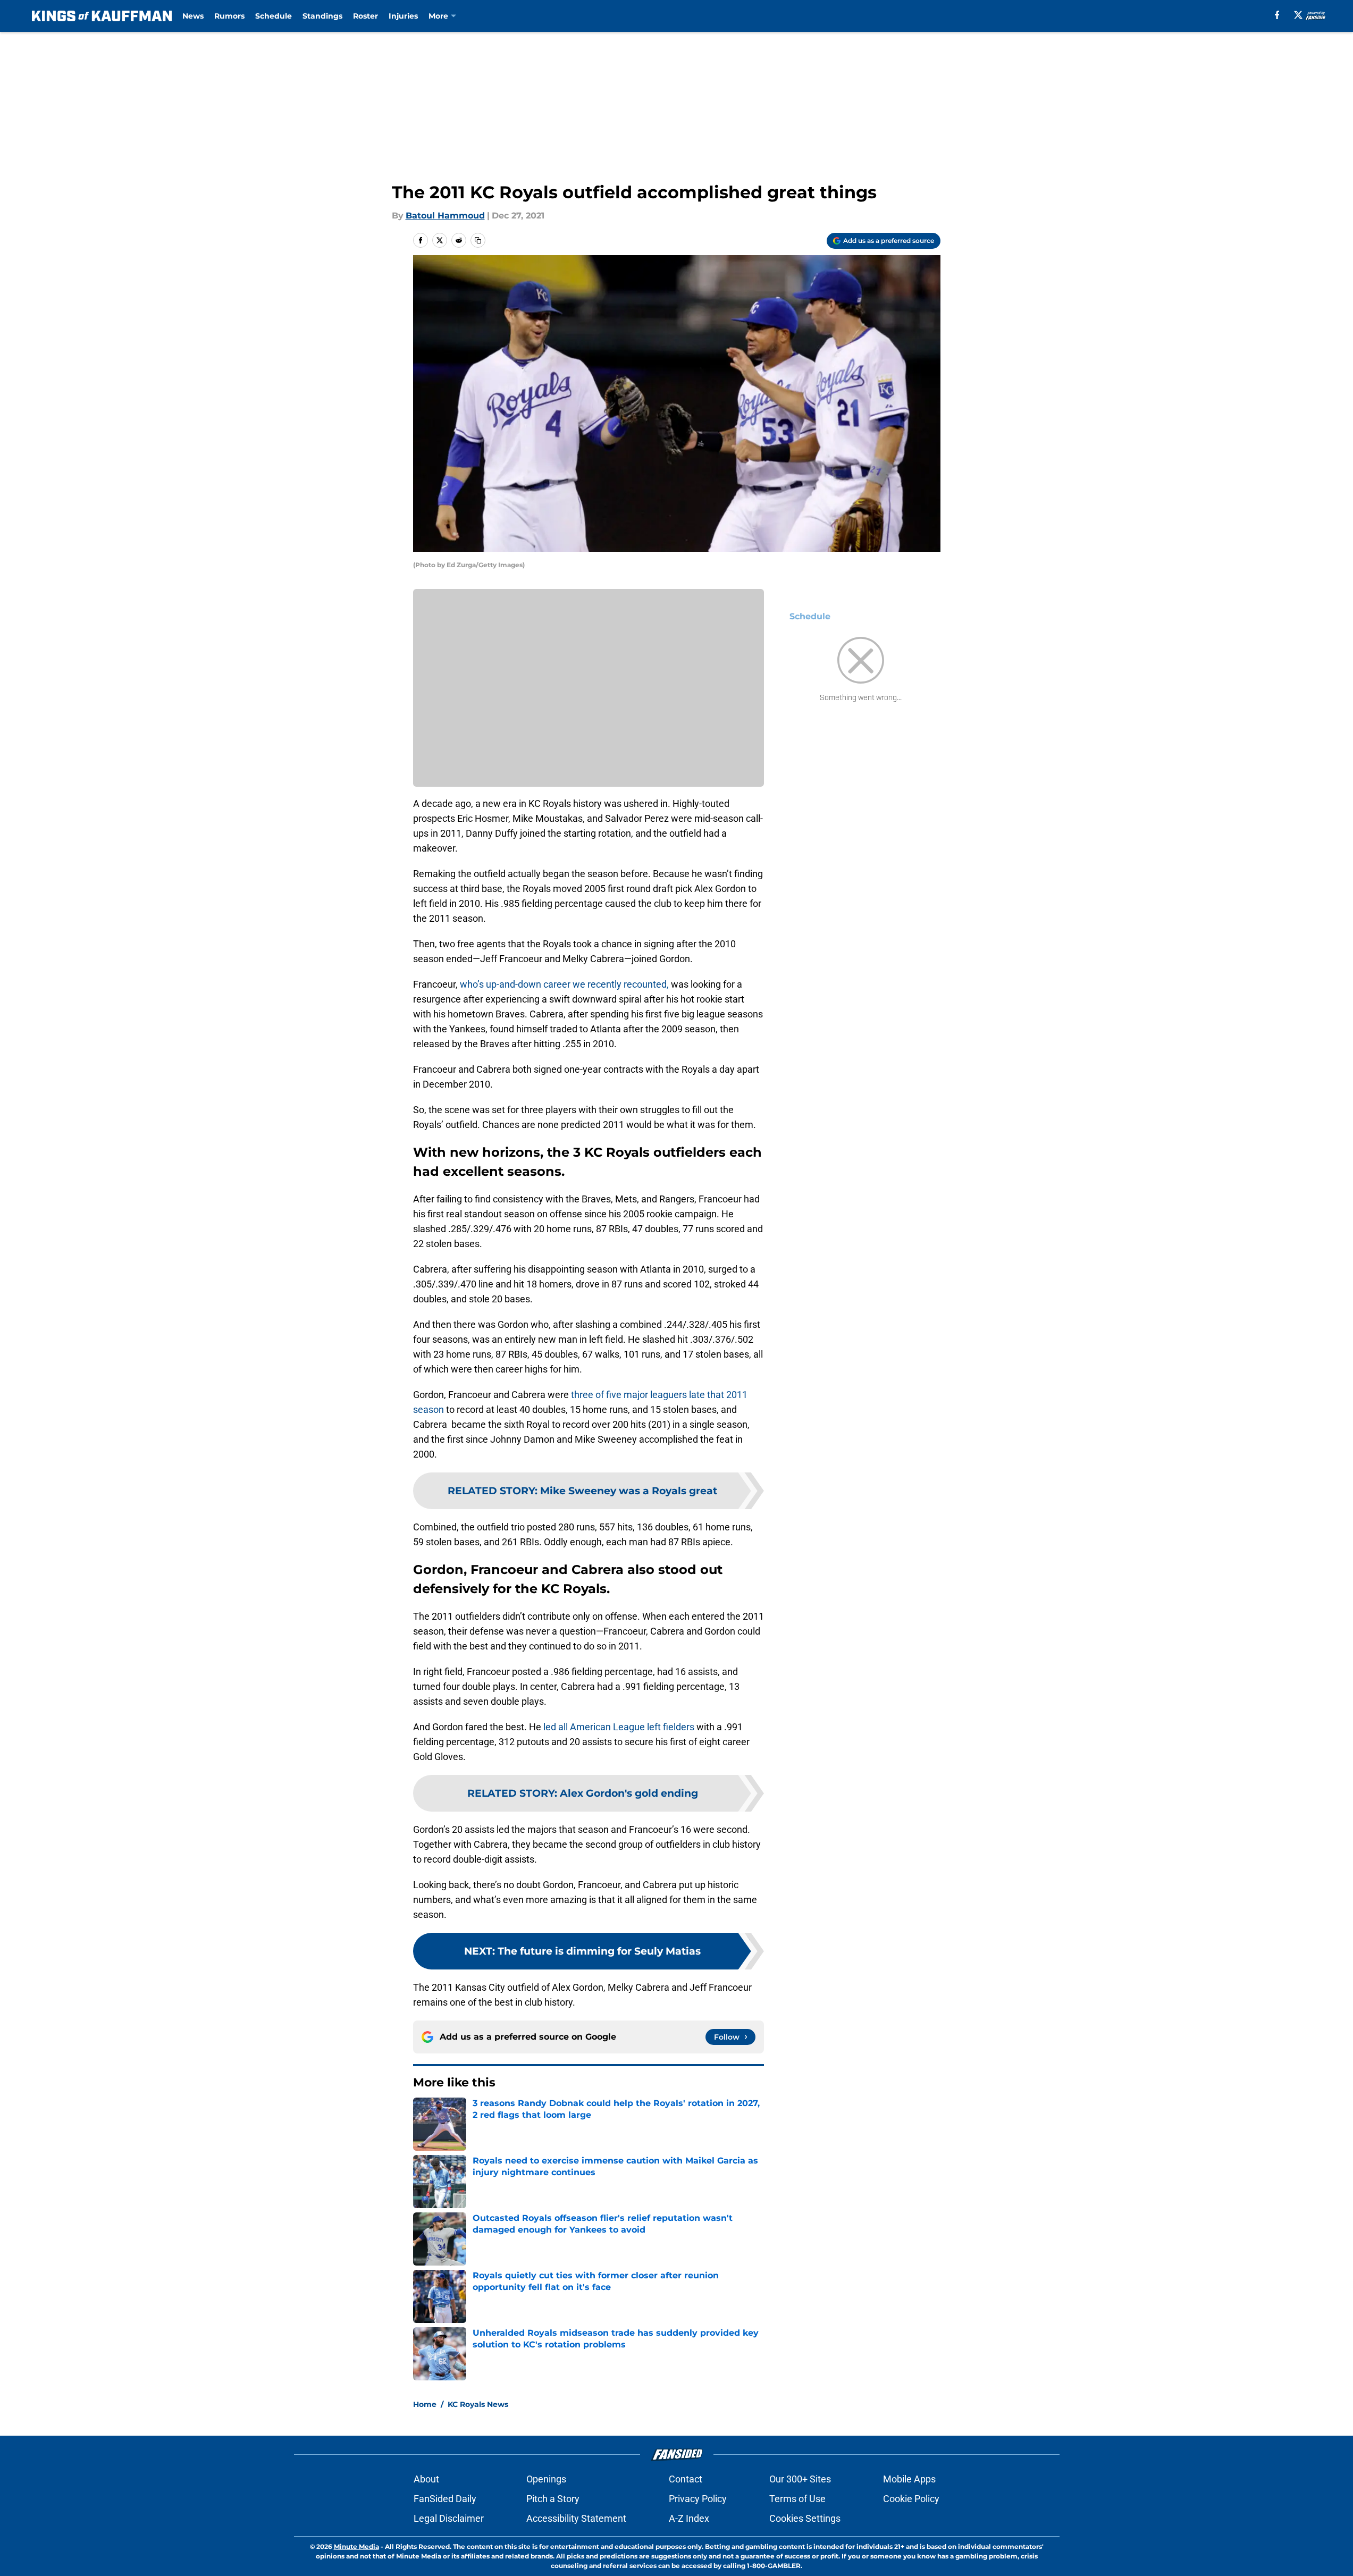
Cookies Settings (805, 2518)
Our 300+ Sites (800, 2479)
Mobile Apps (909, 2479)
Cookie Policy (911, 2499)
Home (425, 2404)
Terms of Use (797, 2499)
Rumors (229, 16)
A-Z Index (689, 2518)
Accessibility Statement (576, 2518)
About (426, 2479)
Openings (546, 2479)
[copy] (478, 240)
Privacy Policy (698, 2499)
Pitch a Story (553, 2499)
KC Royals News (478, 2404)
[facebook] (1277, 15)
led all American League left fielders (619, 1727)
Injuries (403, 16)
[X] (1298, 15)
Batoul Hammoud (445, 216)
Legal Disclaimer (449, 2518)
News (193, 16)
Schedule (274, 16)
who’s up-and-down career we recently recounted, (564, 984)
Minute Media (356, 2546)
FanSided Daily (445, 2499)
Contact (686, 2479)
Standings (322, 16)
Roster (365, 16)
